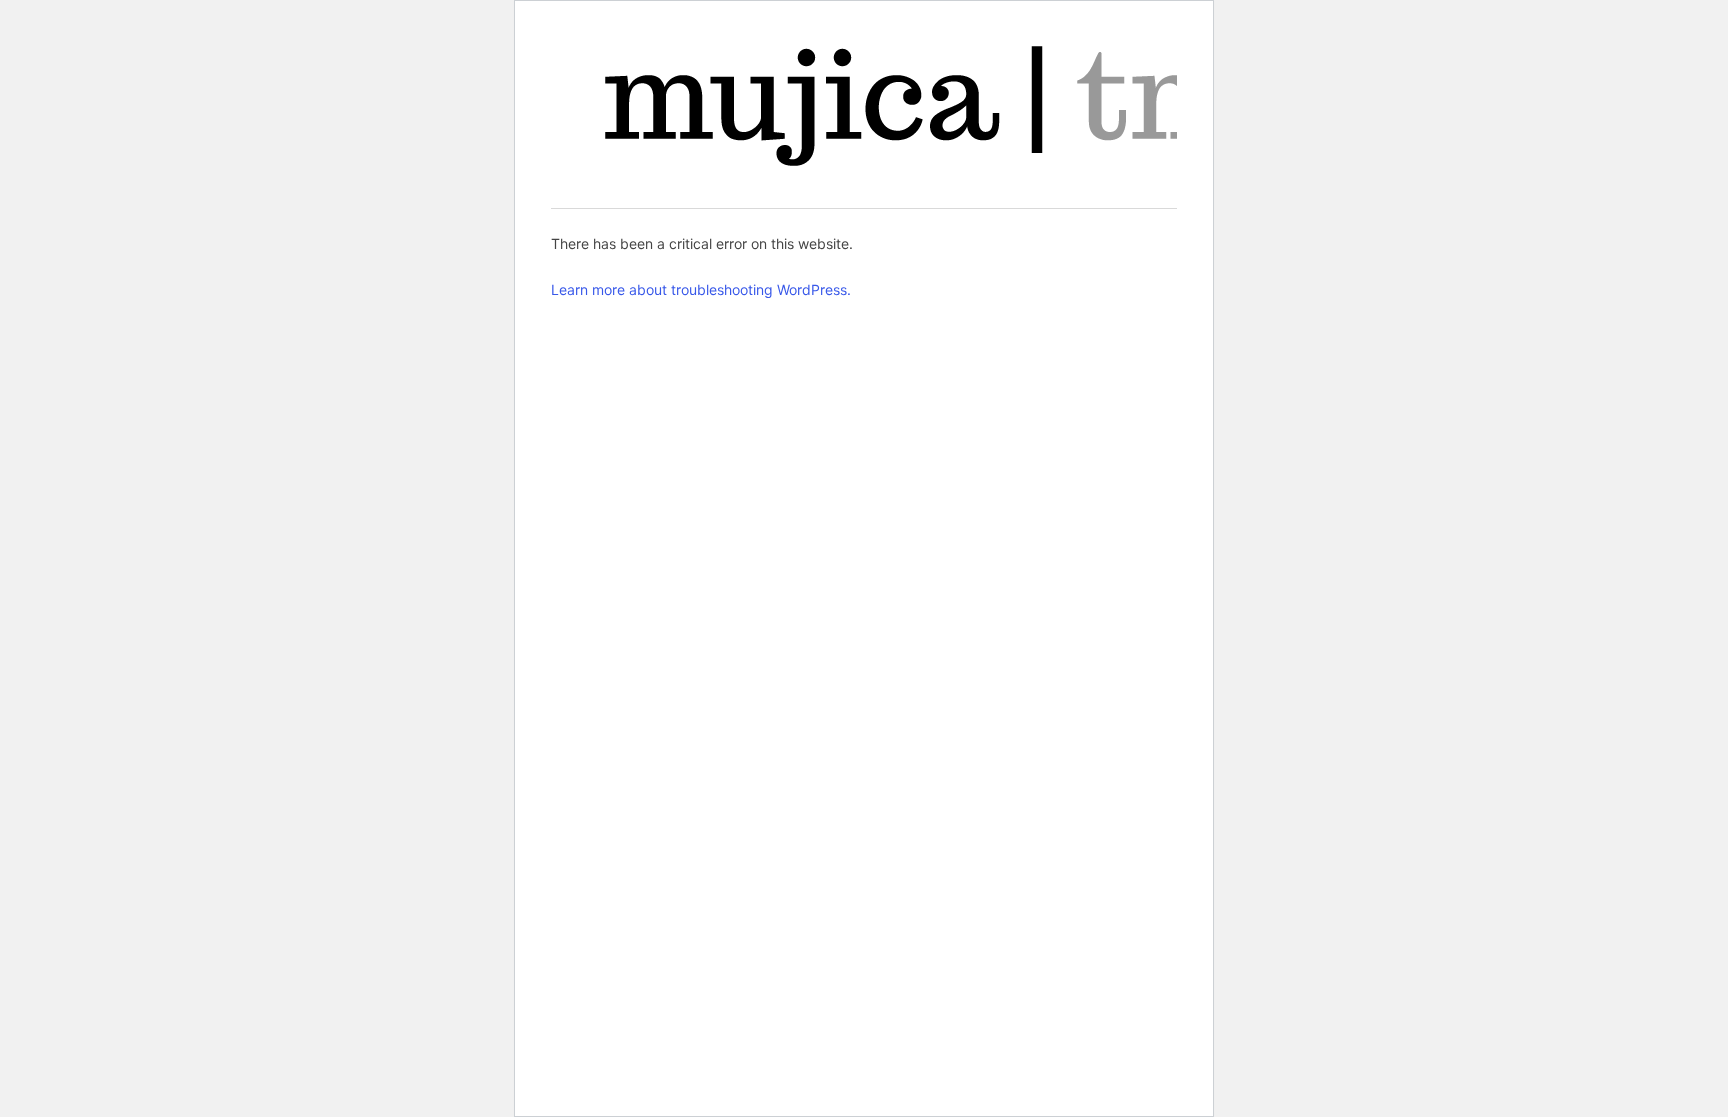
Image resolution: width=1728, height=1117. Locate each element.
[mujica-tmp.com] (952, 105)
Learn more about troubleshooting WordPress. (701, 289)
